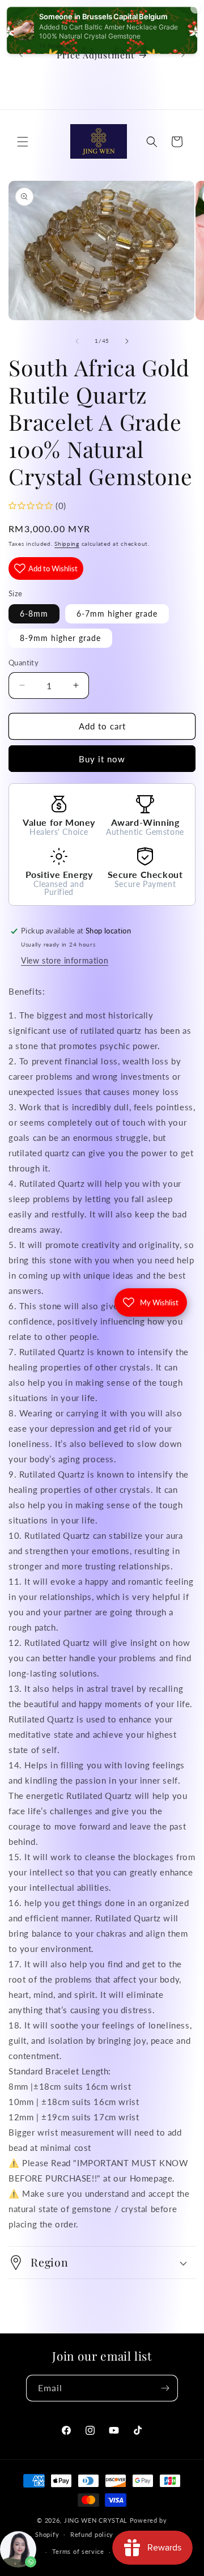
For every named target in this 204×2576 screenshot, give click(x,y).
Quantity (24, 663)
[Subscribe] (165, 2388)
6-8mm (34, 614)
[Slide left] (77, 341)
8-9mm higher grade (60, 638)
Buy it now (102, 759)
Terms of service (78, 2551)
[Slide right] (127, 341)
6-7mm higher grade (117, 614)
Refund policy (92, 2534)
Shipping (67, 544)
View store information (65, 960)
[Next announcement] (183, 54)
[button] (23, 142)
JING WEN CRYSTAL (96, 2520)
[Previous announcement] (21, 54)
